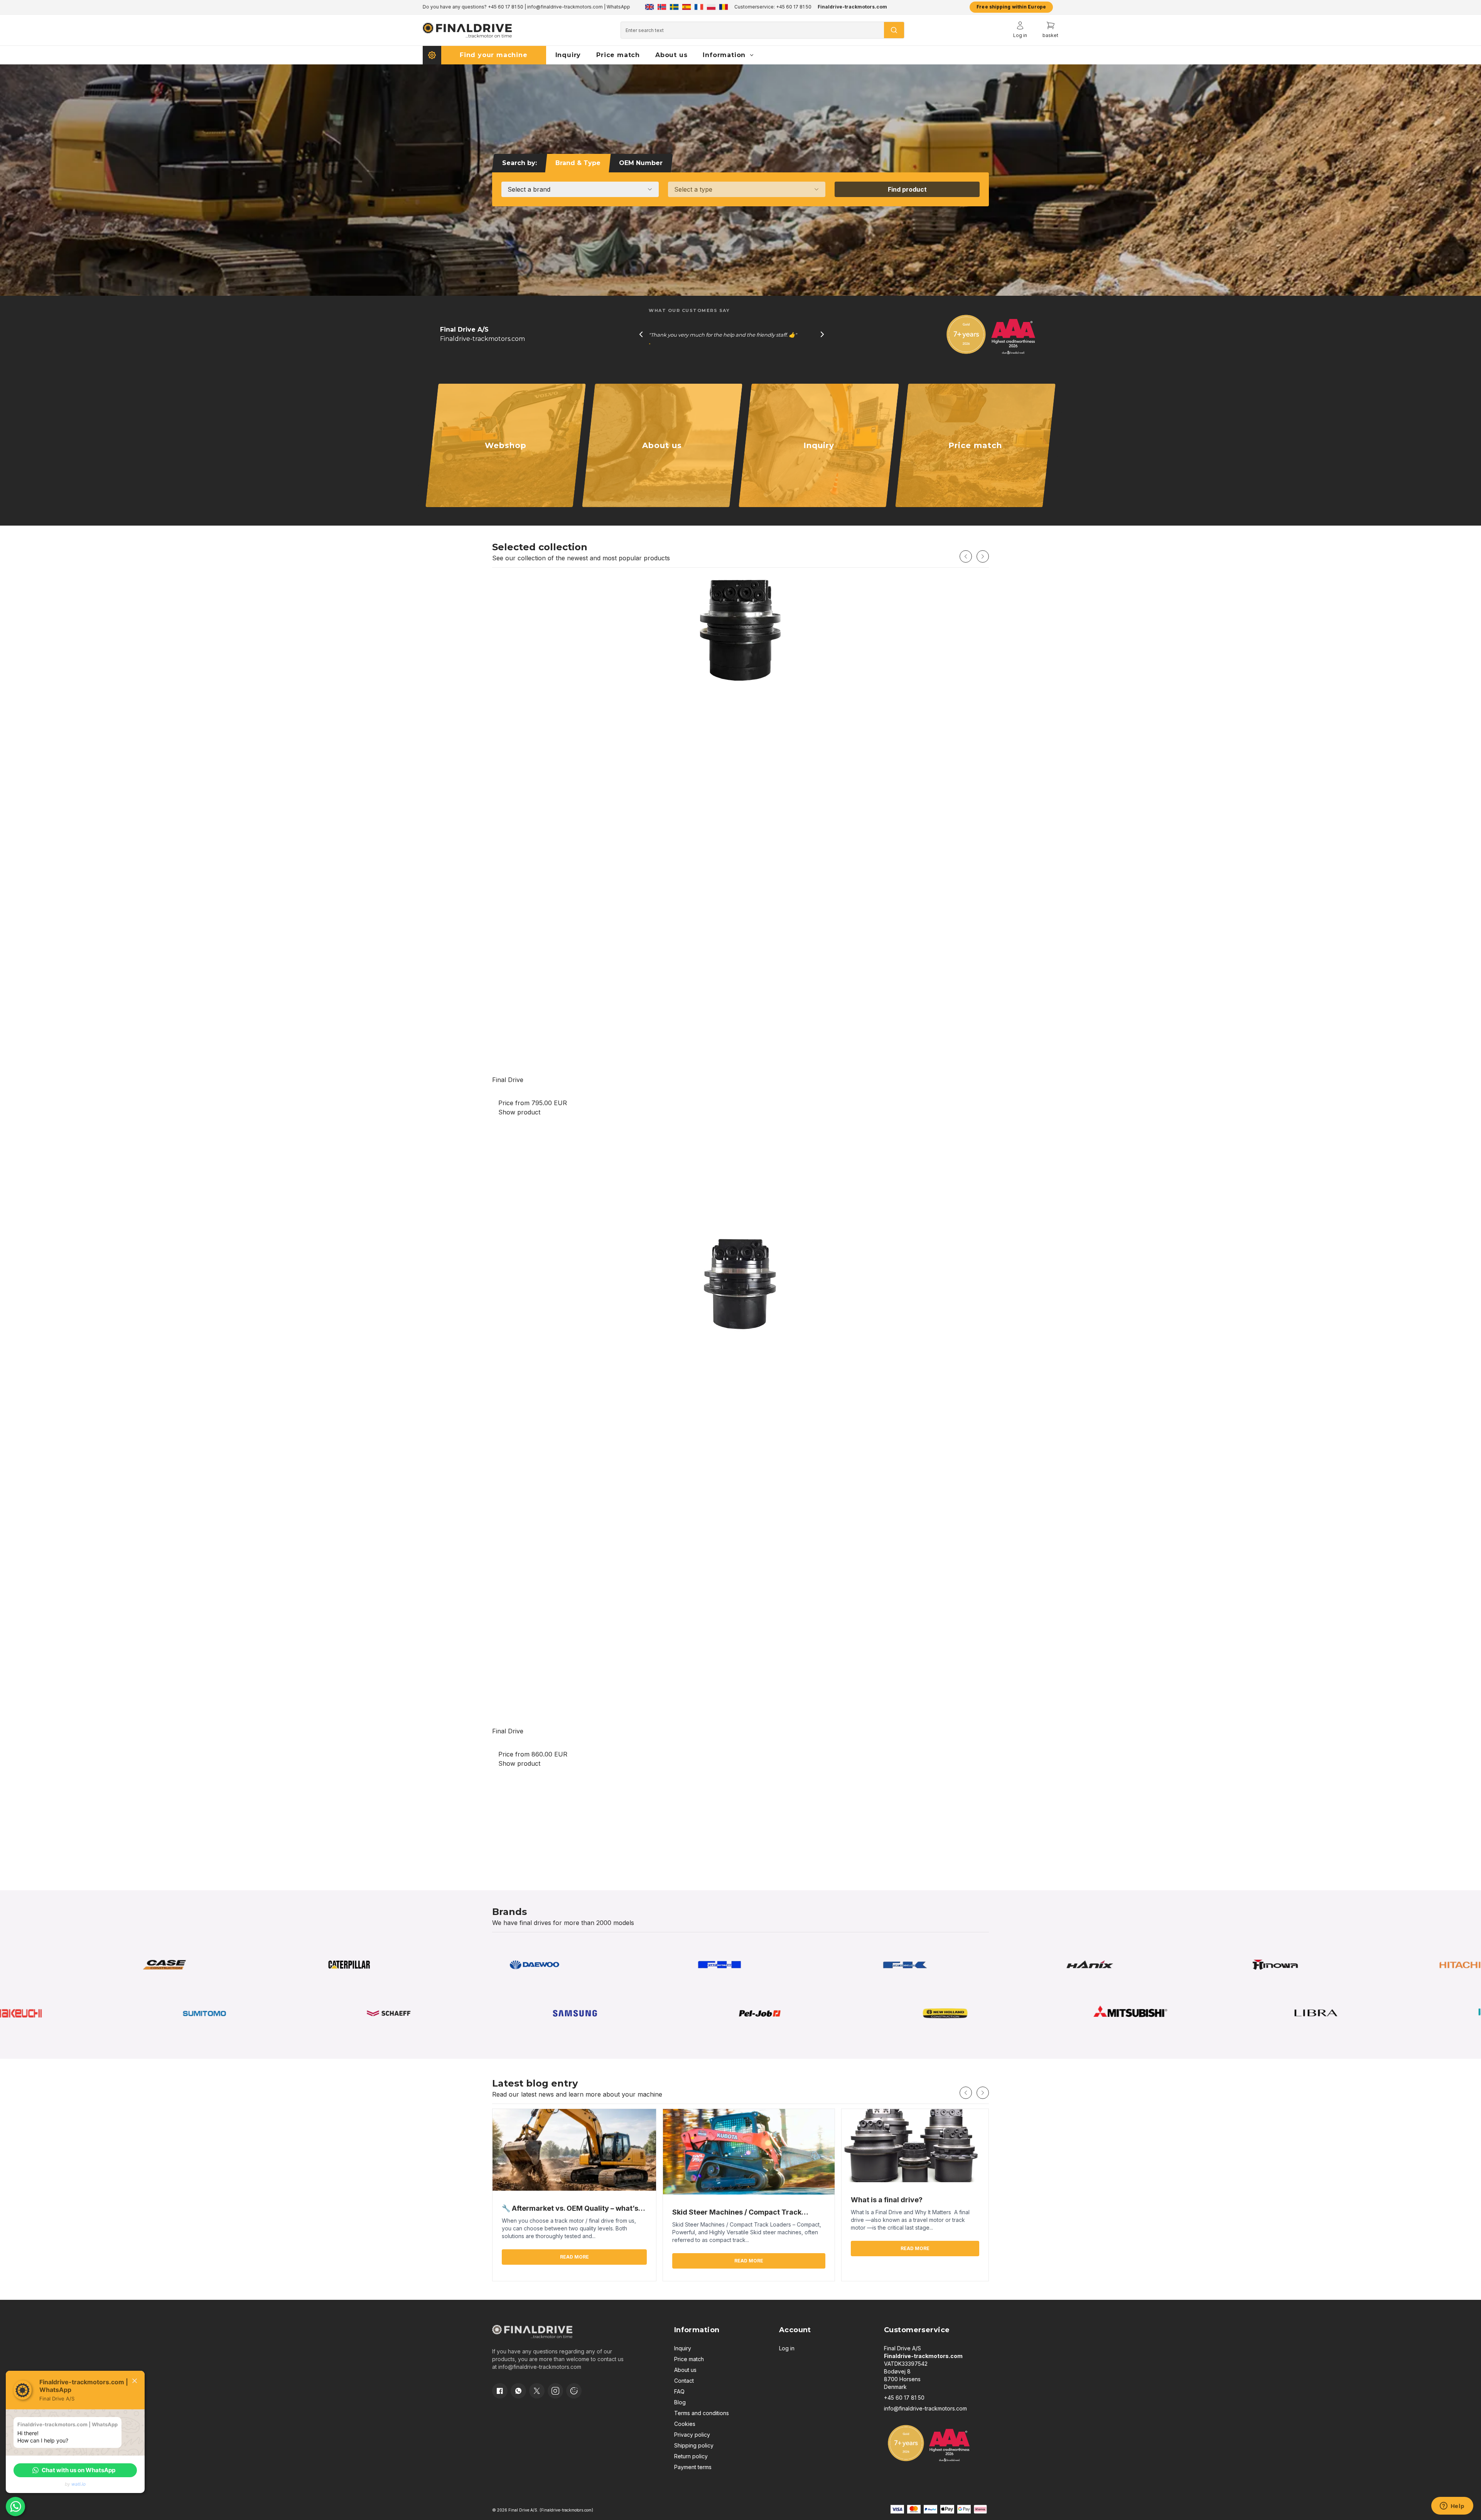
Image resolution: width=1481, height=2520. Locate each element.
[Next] (983, 556)
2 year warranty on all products (457, 7)
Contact (684, 2381)
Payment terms (693, 2467)
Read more (662, 463)
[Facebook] (500, 2391)
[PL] (711, 7)
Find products (506, 463)
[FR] (699, 7)
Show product (519, 1112)
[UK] (649, 7)
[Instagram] (555, 2391)
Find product (907, 189)
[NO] (662, 7)
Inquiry (683, 2348)
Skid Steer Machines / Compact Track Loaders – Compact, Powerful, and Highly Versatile (742, 2213)
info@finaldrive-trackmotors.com (540, 2367)
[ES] (687, 7)
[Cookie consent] (574, 2391)
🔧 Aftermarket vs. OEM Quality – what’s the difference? (570, 2209)
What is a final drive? (887, 2200)
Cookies (685, 2424)
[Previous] (966, 556)
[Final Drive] (740, 821)
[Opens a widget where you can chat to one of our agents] (1452, 2507)
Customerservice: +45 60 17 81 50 (773, 7)
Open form (819, 463)
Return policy (691, 2456)
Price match (689, 2359)
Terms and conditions (702, 2413)
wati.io (78, 2484)
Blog (680, 2402)
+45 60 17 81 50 (904, 2398)
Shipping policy (694, 2445)
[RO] (724, 7)
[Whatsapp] (518, 2391)
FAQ (679, 2391)
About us (685, 2370)
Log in (787, 2348)
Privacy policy (692, 2435)
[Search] (894, 30)
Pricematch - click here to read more (533, 7)
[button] (75, 2470)
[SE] (674, 7)
